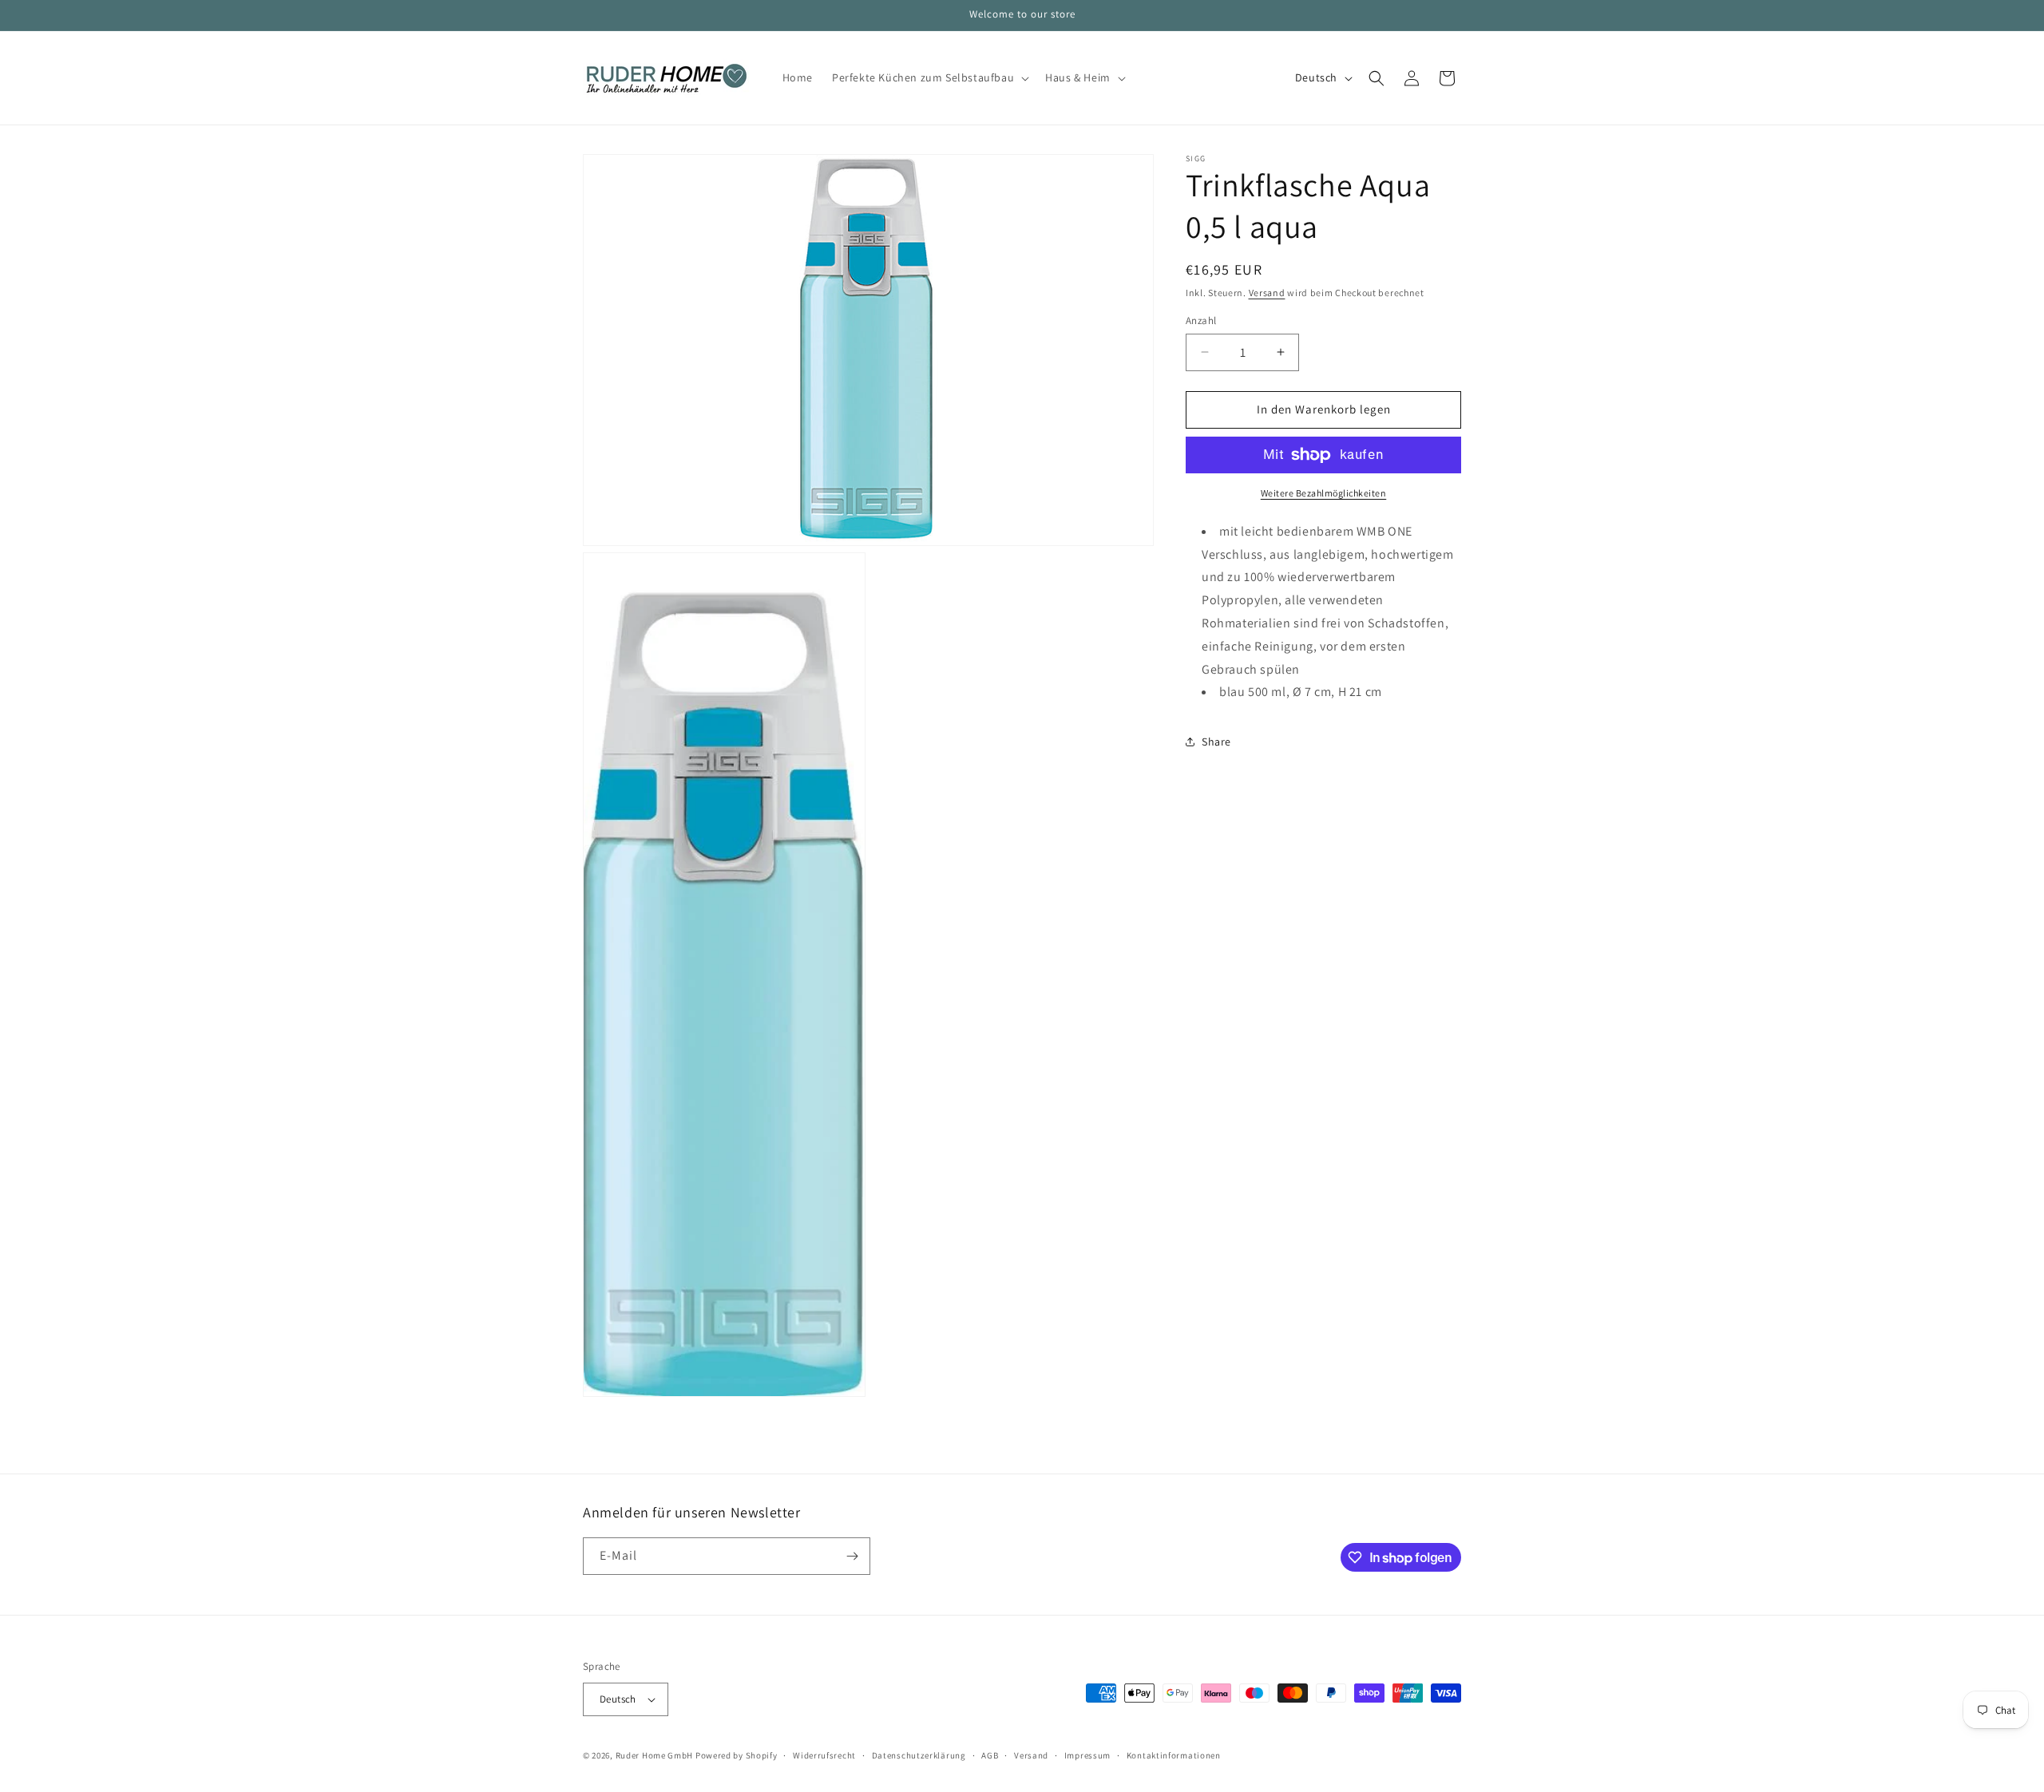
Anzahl (1201, 320)
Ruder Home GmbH (655, 1755)
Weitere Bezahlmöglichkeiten (1324, 493)
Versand (1267, 293)
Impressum (1087, 1755)
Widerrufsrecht (824, 1755)
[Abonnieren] (852, 1556)
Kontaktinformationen (1174, 1755)
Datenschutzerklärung (919, 1755)
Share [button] (1216, 742)
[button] (929, 77)
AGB (990, 1755)
